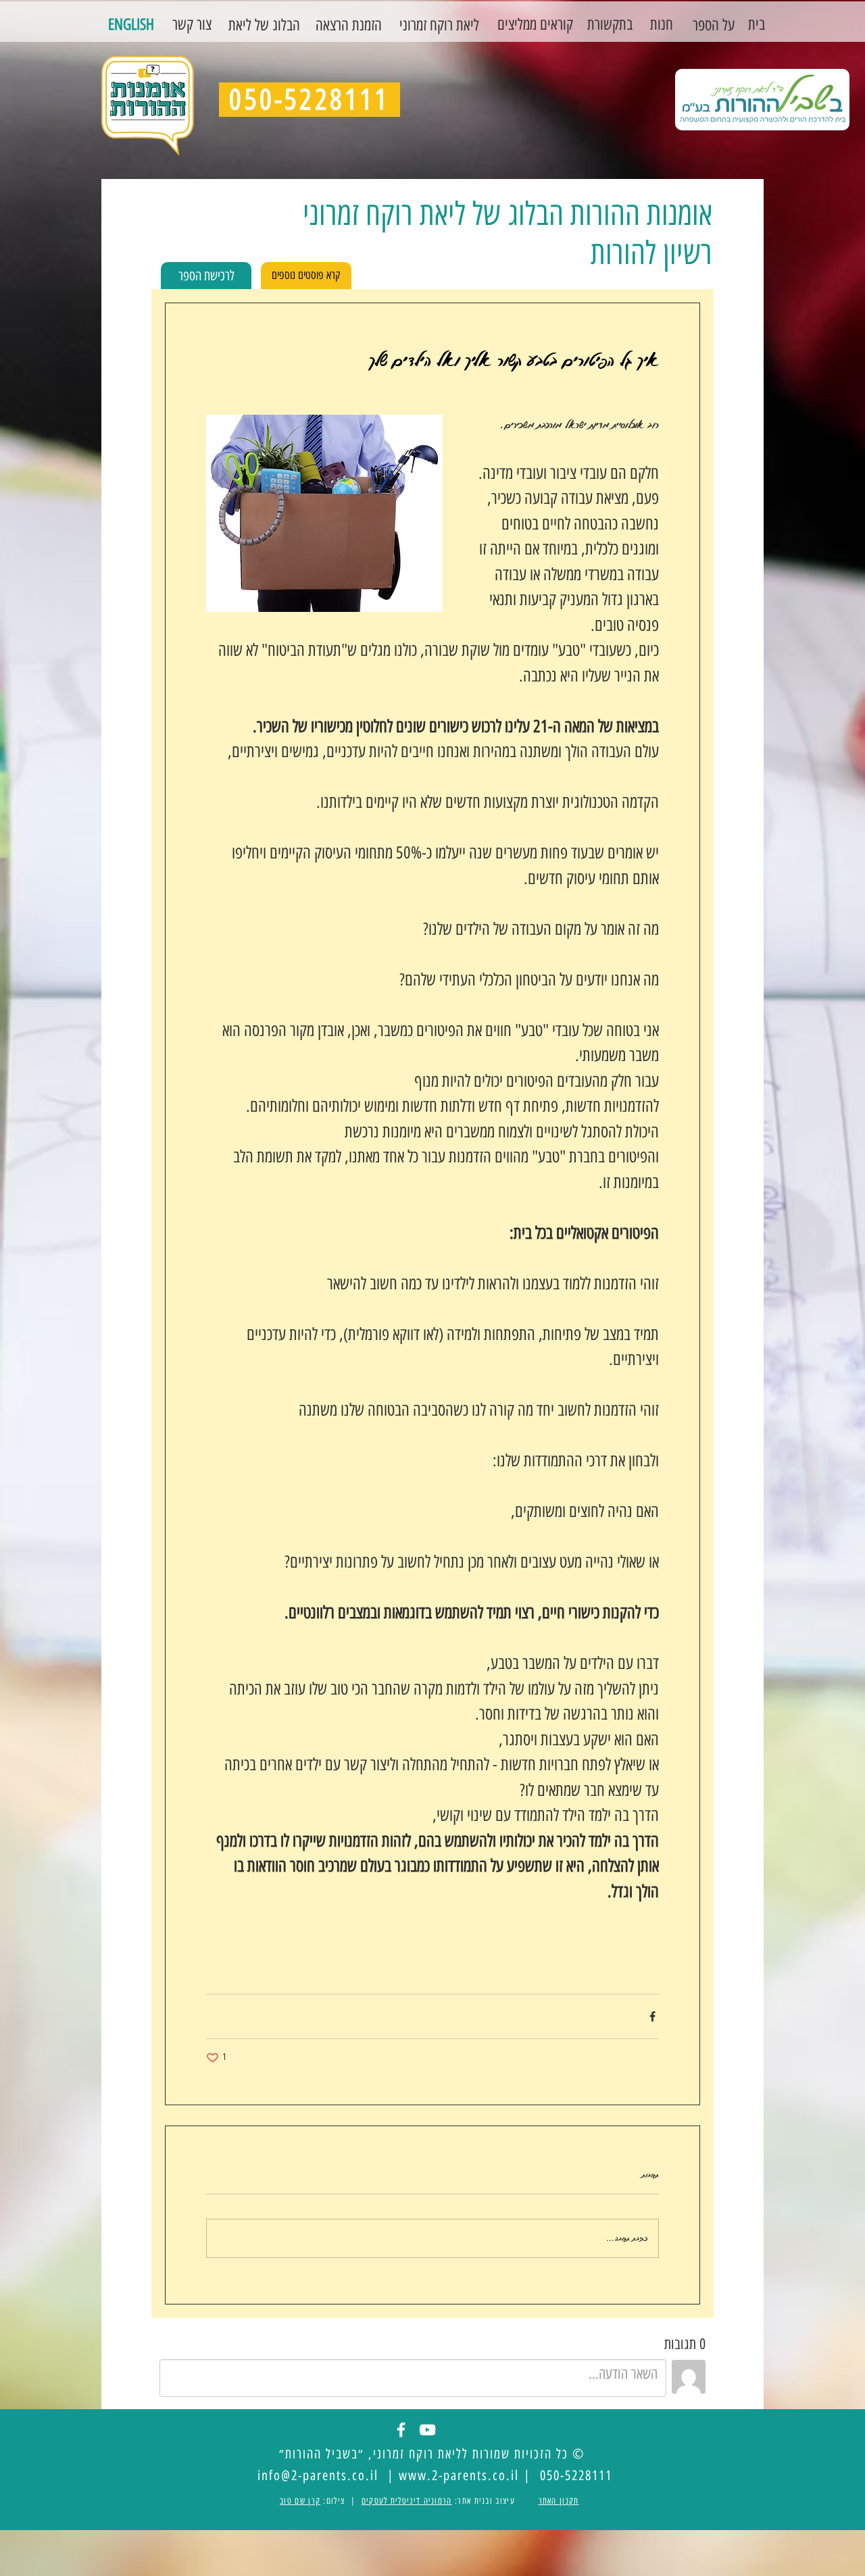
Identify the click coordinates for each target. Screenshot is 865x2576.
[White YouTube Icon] (427, 2430)
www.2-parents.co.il (459, 2475)
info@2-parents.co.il (318, 2475)
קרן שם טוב (300, 2501)
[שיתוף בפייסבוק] (652, 2016)
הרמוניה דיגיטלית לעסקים (407, 2501)
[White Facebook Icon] (401, 2430)
